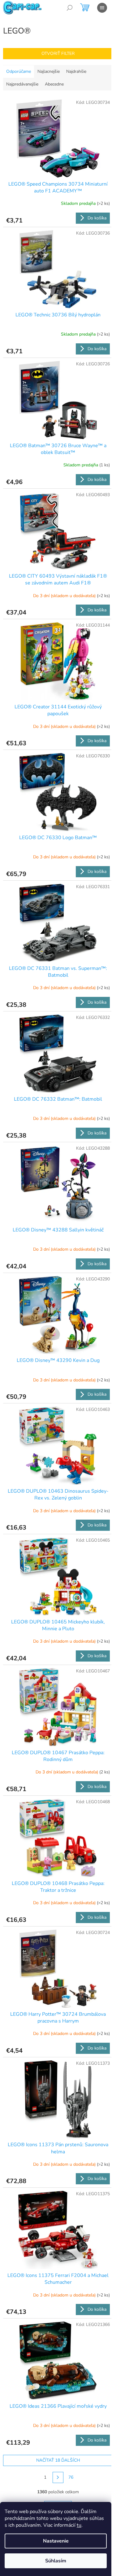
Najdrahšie (76, 71)
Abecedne (54, 84)
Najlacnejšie (49, 71)
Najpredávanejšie (22, 84)
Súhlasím (56, 2561)
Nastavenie (56, 2541)
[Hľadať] (70, 8)
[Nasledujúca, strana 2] (58, 2477)
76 (71, 2477)
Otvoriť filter (58, 53)
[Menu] (102, 8)
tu (79, 2525)
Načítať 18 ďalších (58, 2460)
